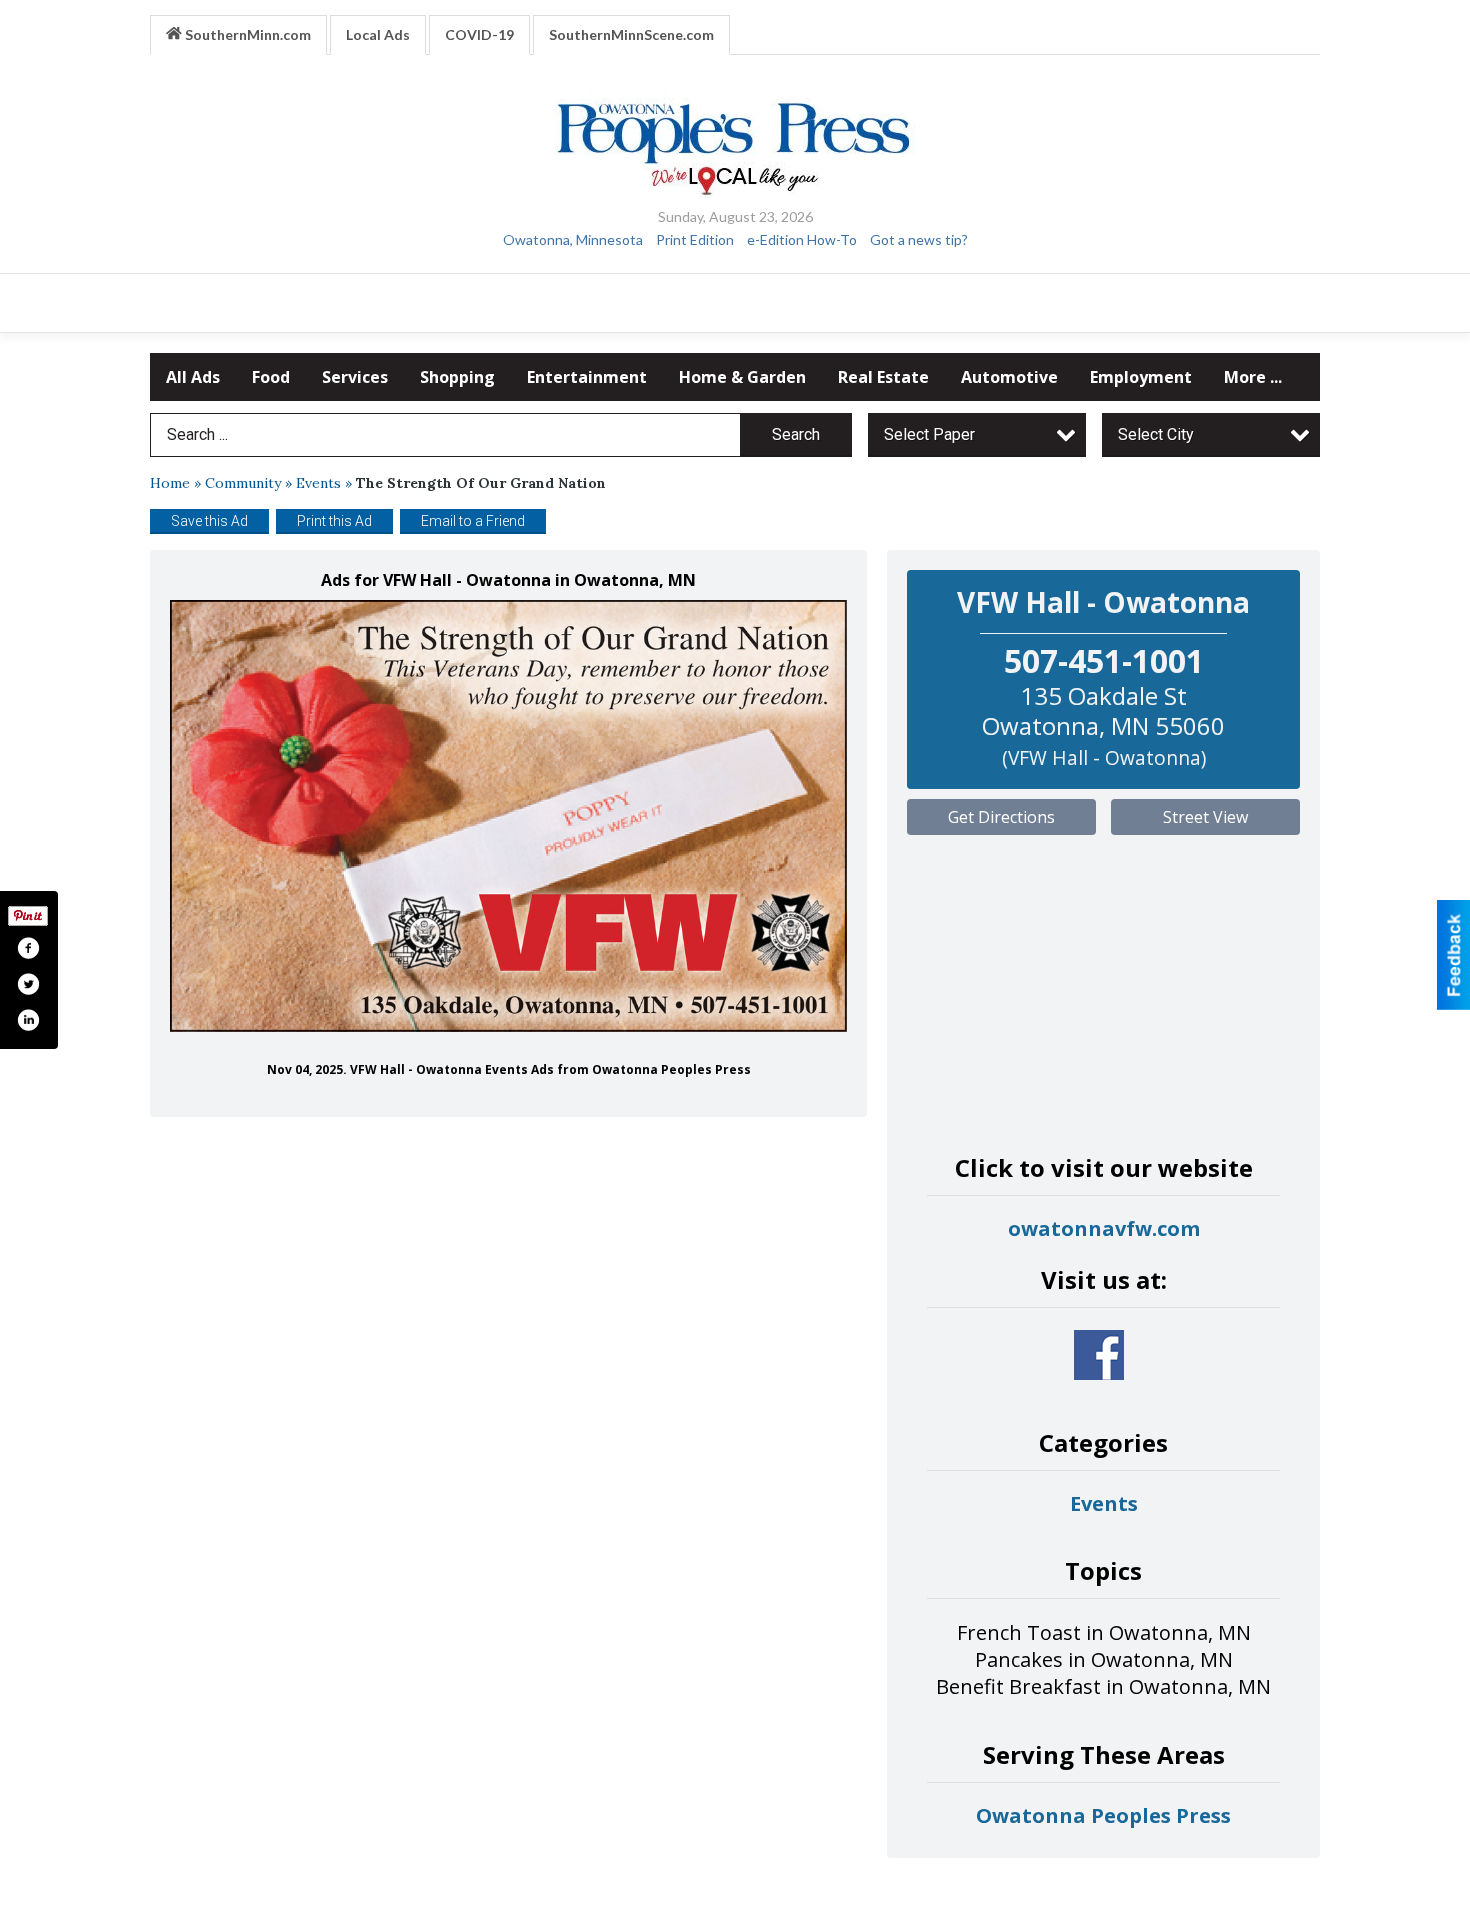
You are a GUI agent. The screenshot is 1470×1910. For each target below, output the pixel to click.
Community (243, 483)
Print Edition (695, 239)
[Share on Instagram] (28, 1020)
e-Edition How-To (802, 239)
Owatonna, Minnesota (573, 239)
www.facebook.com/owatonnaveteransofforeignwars (1099, 1355)
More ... (1253, 377)
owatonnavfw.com (1104, 1228)
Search (796, 434)
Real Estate (883, 377)
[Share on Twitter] (28, 984)
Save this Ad (209, 521)
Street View (1205, 817)
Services (355, 377)
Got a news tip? (919, 239)
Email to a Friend (473, 521)
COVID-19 (479, 34)
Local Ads (378, 34)
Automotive (1009, 377)
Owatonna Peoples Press (1103, 1815)
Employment (1141, 377)
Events (318, 483)
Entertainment (587, 377)
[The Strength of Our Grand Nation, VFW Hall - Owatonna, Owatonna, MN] (508, 816)
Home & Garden (742, 377)
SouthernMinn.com (246, 34)
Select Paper (929, 434)
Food (271, 377)
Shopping (457, 377)
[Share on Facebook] (28, 948)
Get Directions (1001, 817)
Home (170, 483)
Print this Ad (334, 521)
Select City (1156, 434)
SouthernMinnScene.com (631, 34)
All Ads (193, 377)
